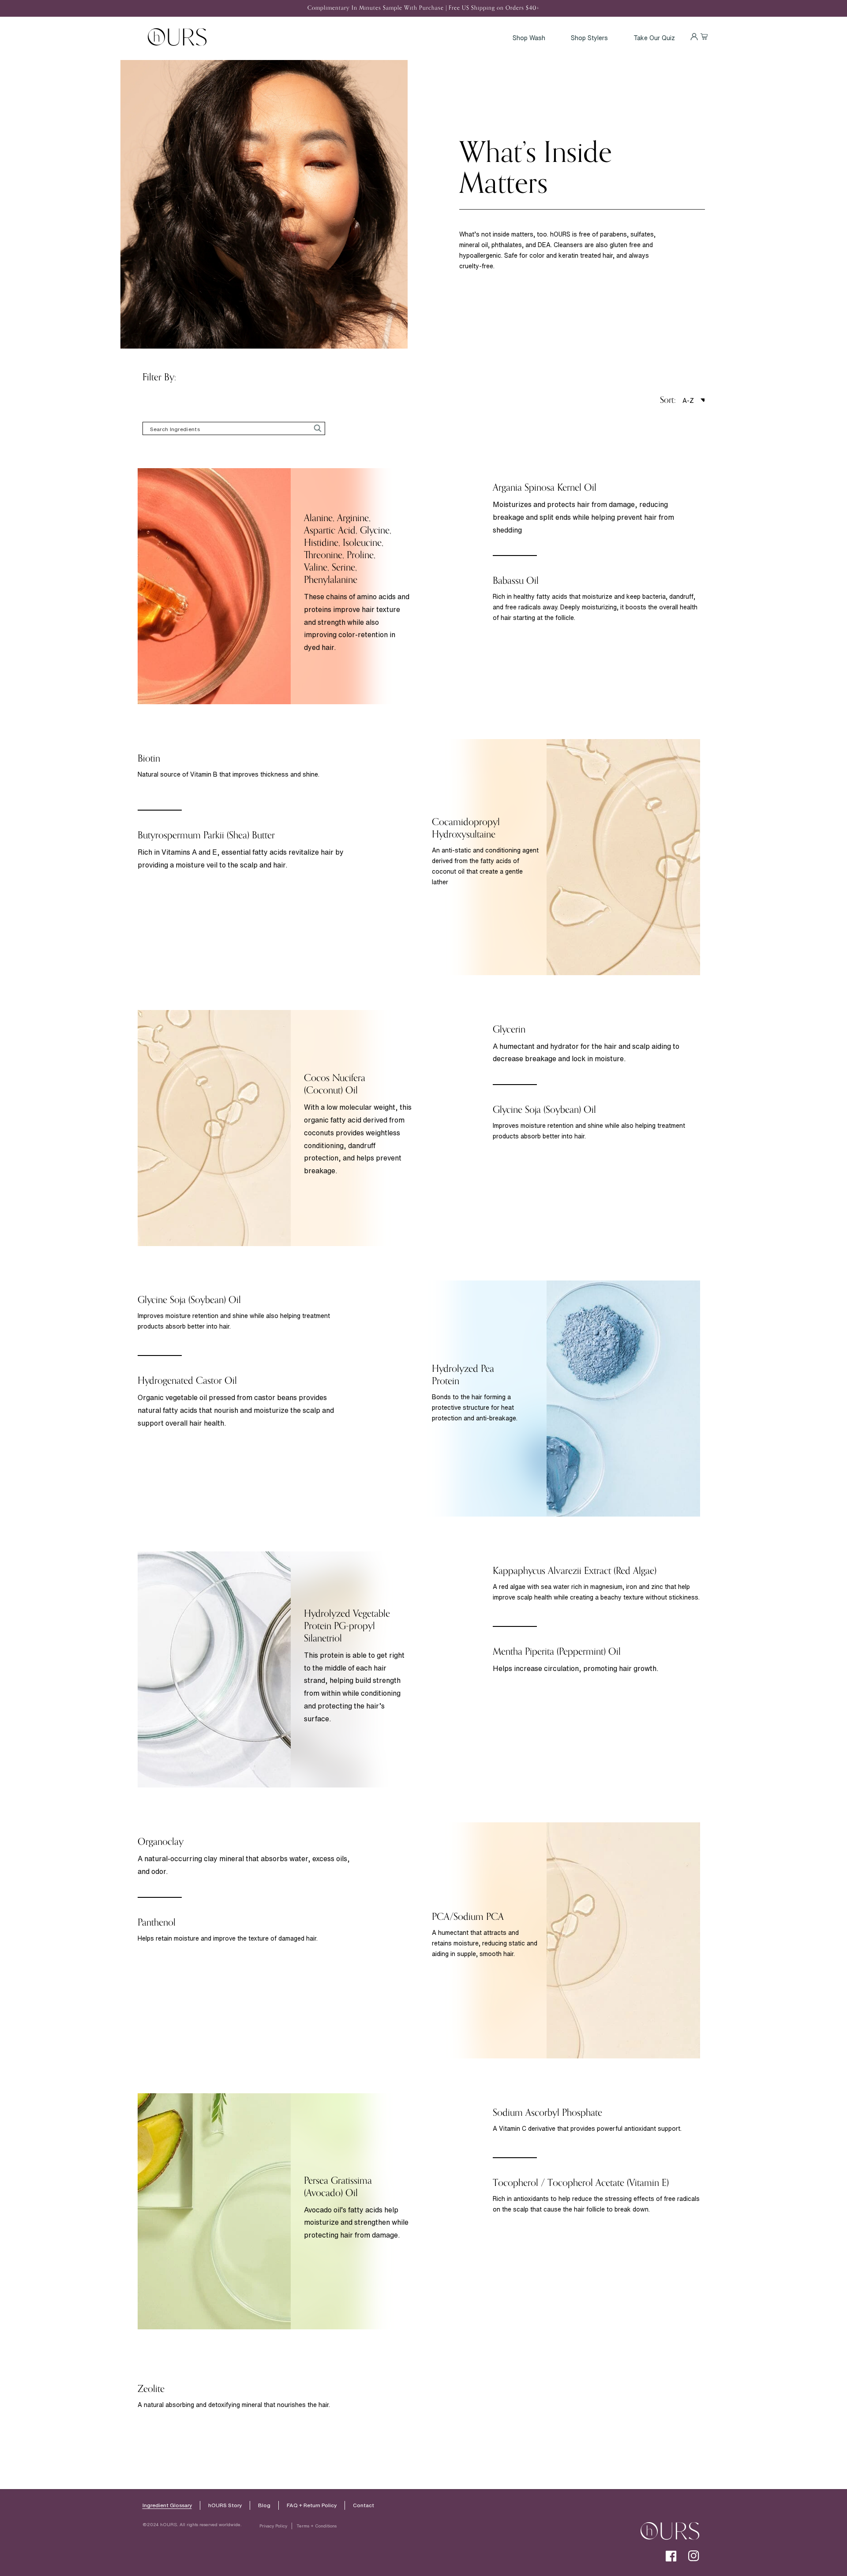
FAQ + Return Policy (312, 2505)
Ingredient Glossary (167, 2505)
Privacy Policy (273, 2526)
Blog (264, 2505)
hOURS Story (225, 2505)
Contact (364, 2505)
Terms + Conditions (317, 2526)
